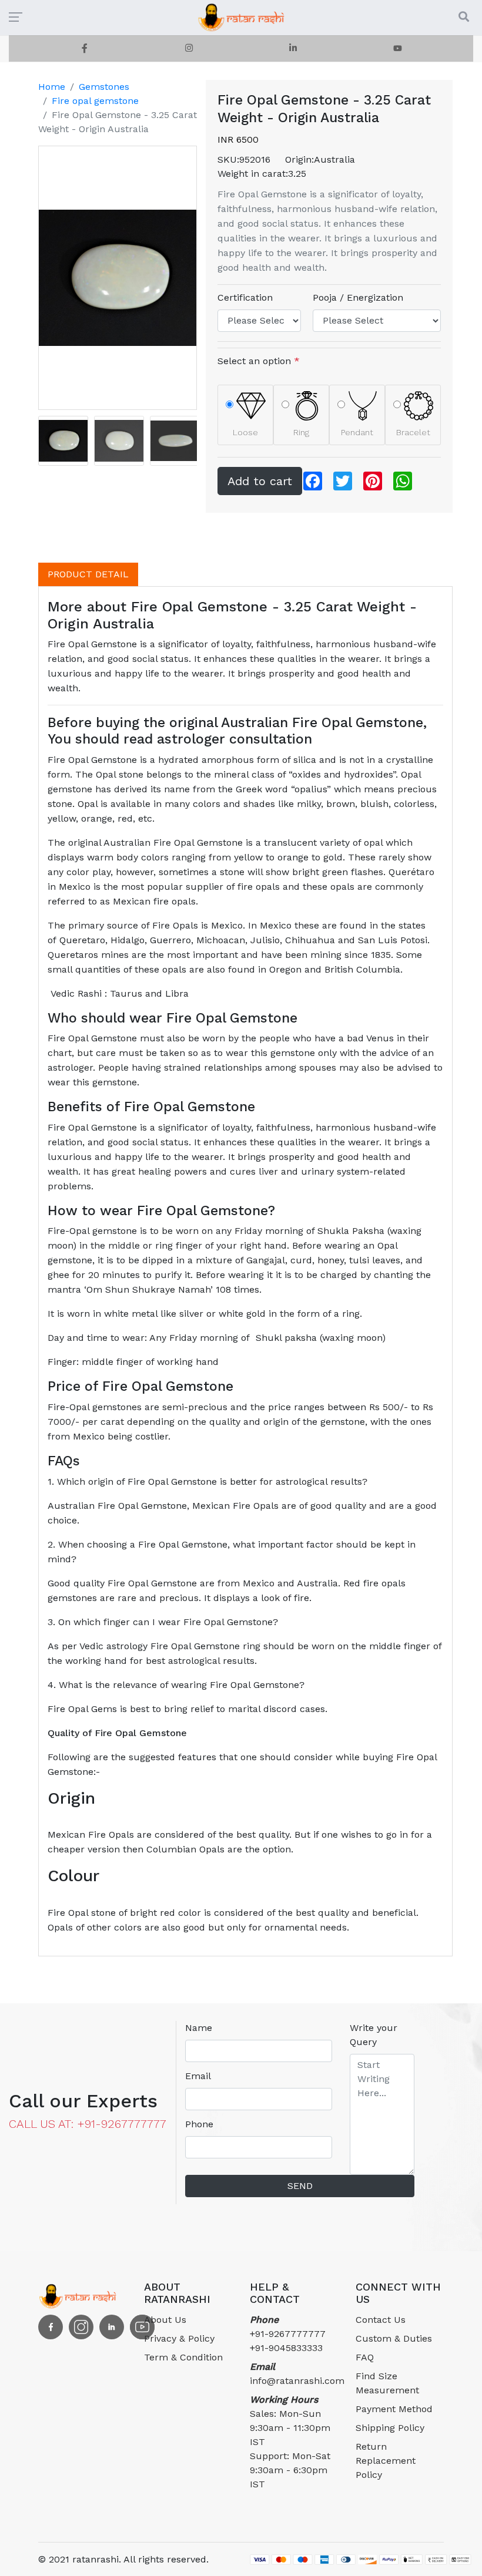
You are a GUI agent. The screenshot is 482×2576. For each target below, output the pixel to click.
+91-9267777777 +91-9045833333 (288, 2334)
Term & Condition (183, 2357)
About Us (165, 2320)
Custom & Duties (394, 2338)
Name (199, 2028)
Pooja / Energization (358, 297)
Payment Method (394, 2409)
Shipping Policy (390, 2428)
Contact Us (381, 2320)
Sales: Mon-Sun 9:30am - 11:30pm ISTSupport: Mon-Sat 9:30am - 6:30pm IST (290, 2442)
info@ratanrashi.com (294, 2374)
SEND (300, 2186)
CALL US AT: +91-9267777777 (88, 2124)
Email (198, 2076)
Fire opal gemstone (95, 101)
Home (52, 87)
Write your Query (374, 2035)
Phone (199, 2124)
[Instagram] (189, 48)
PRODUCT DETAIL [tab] (88, 574)
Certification (245, 297)
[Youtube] (398, 48)
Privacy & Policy (179, 2338)
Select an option (259, 361)
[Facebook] (85, 48)
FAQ (365, 2357)
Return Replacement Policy (386, 2461)
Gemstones (104, 87)
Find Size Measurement (387, 2383)
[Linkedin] (293, 48)
